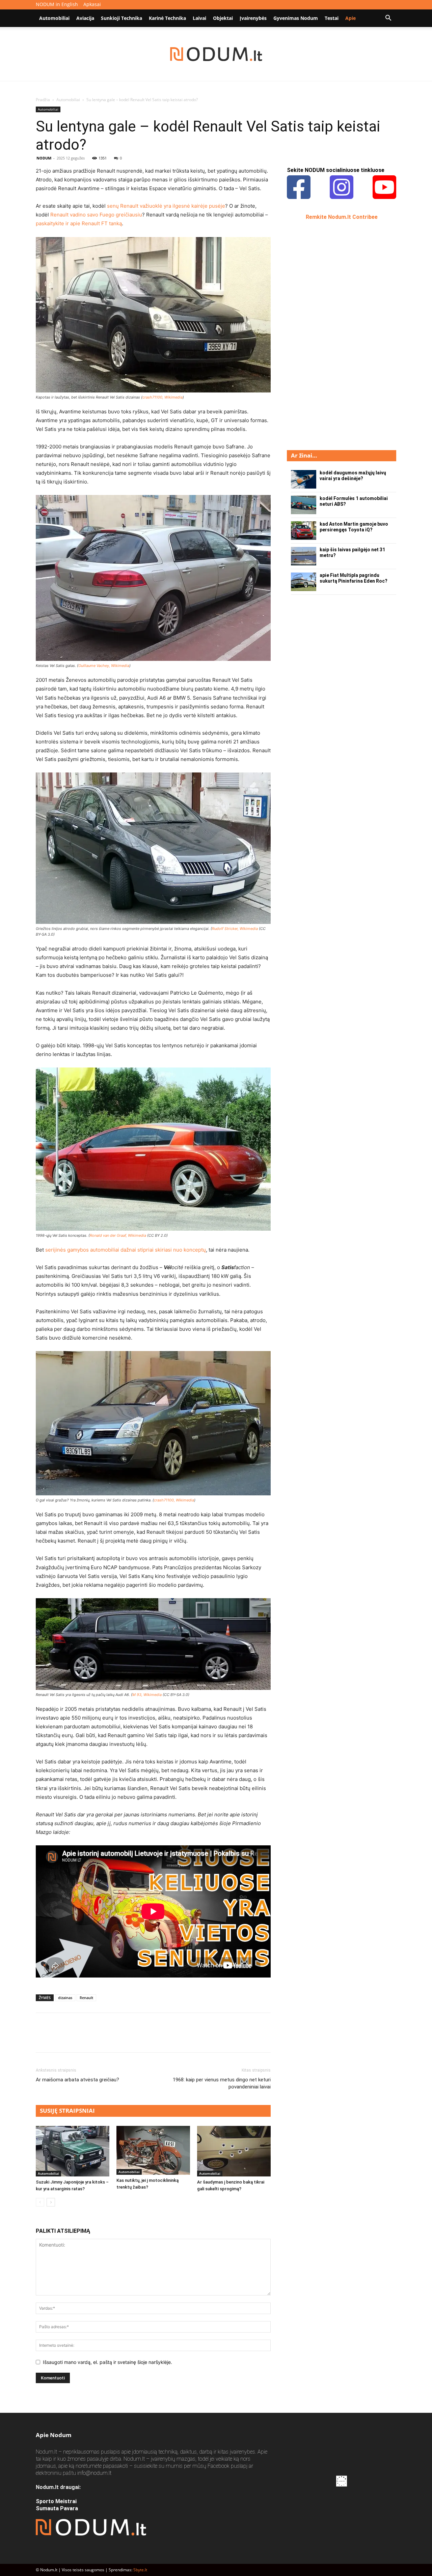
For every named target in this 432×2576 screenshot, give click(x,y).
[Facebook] (43, 2039)
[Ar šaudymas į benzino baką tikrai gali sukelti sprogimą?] (234, 2151)
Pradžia (43, 100)
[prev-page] (40, 2202)
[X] (58, 2039)
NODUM (44, 158)
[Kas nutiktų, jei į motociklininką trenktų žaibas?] (153, 2150)
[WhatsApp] (89, 2039)
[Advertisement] (337, 334)
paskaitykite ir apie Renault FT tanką (79, 223)
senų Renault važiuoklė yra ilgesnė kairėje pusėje (166, 206)
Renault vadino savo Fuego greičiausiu (96, 215)
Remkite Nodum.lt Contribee (342, 217)
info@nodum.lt (94, 2473)
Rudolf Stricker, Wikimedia (235, 929)
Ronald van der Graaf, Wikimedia (118, 1235)
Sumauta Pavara (57, 2508)
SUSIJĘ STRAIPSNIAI (67, 2111)
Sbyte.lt (140, 2570)
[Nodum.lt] (216, 54)
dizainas (65, 1998)
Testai (332, 18)
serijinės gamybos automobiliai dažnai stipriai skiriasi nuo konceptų (126, 1250)
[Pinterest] (74, 2039)
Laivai (199, 18)
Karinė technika (167, 18)
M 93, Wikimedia (147, 1695)
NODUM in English (57, 4)
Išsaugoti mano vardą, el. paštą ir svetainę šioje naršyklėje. (107, 2362)
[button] (388, 19)
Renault (86, 1998)
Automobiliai (54, 18)
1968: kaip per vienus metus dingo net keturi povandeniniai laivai (222, 2083)
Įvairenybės (253, 18)
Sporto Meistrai (56, 2501)
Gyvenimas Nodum (296, 18)
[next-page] (51, 2202)
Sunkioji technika (122, 18)
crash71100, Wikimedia (163, 397)
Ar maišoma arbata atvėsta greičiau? (77, 2080)
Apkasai (92, 4)
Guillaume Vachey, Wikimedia (104, 666)
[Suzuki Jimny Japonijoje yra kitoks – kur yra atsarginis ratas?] (73, 2151)
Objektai (223, 18)
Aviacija (85, 18)
